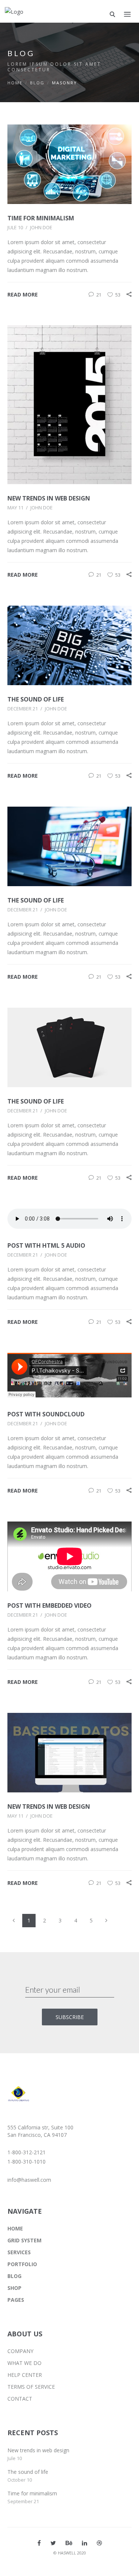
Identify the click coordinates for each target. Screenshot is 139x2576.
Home (15, 83)
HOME (15, 2228)
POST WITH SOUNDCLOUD (46, 1414)
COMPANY (20, 2351)
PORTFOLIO (22, 2264)
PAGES (16, 2300)
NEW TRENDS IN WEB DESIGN (49, 498)
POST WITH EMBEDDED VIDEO (49, 1605)
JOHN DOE (41, 227)
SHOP (14, 2288)
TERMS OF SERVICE (31, 2387)
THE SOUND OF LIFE (36, 699)
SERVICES (19, 2252)
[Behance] (69, 2543)
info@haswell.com (29, 2180)
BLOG (37, 83)
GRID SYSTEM (24, 2240)
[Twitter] (53, 2543)
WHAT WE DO (24, 2363)
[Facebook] (39, 2543)
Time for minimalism (32, 2493)
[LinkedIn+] (85, 2543)
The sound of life (28, 2472)
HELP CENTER (25, 2375)
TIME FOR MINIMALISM (41, 218)
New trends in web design (38, 2450)
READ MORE (23, 294)
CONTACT (20, 2399)
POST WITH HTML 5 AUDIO (46, 1245)
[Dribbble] (99, 2543)
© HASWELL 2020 (70, 2553)
